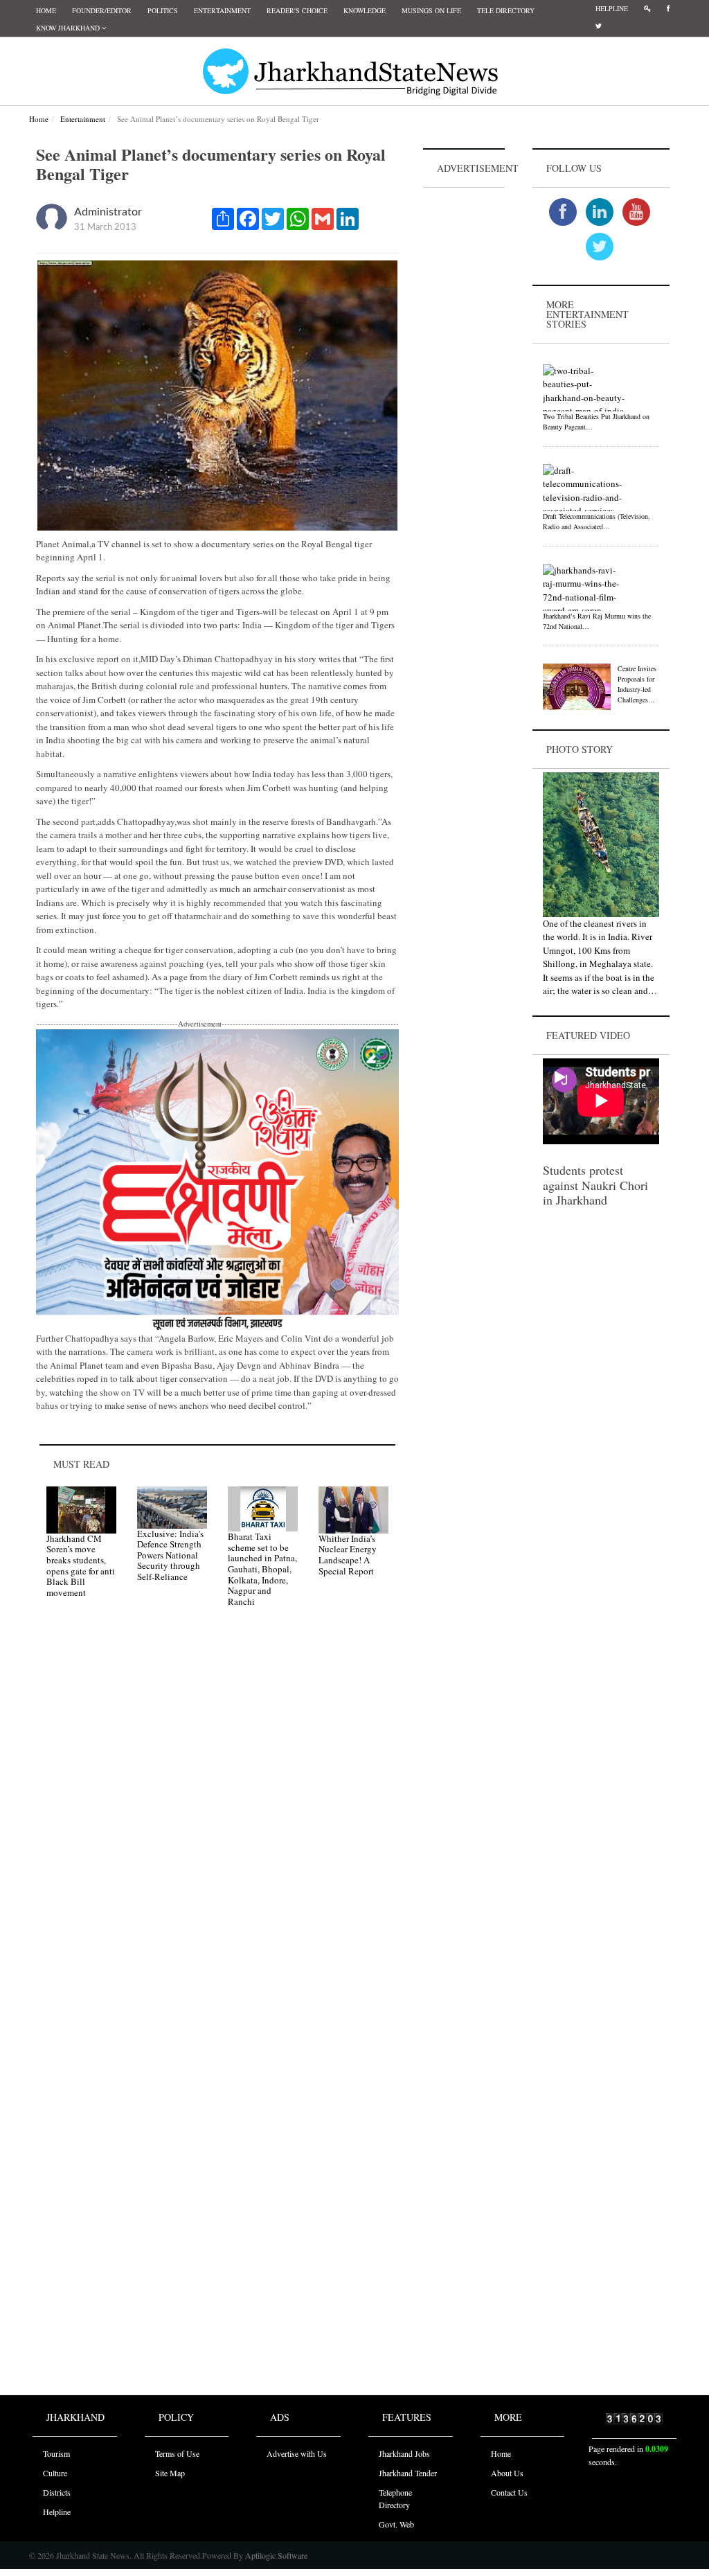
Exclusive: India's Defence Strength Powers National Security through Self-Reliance (170, 1555)
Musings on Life (431, 10)
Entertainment (222, 10)
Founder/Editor (102, 10)
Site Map (170, 2473)
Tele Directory (506, 10)
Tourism (56, 2453)
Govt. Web (396, 2524)
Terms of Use (177, 2453)
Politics (163, 10)
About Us (507, 2473)
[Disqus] (217, 1815)
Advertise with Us (297, 2453)
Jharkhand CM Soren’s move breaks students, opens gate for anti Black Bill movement (81, 1565)
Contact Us (509, 2492)
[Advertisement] (464, 399)
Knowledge (365, 10)
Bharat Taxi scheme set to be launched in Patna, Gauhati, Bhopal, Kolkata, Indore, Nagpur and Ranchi (262, 1569)
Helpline (612, 8)
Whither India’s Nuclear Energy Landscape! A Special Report (348, 1555)
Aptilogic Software (275, 2555)
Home (46, 10)
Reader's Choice (297, 10)
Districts (57, 2492)
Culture (55, 2473)
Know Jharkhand (69, 28)
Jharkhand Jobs (404, 2453)
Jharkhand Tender (408, 2473)
